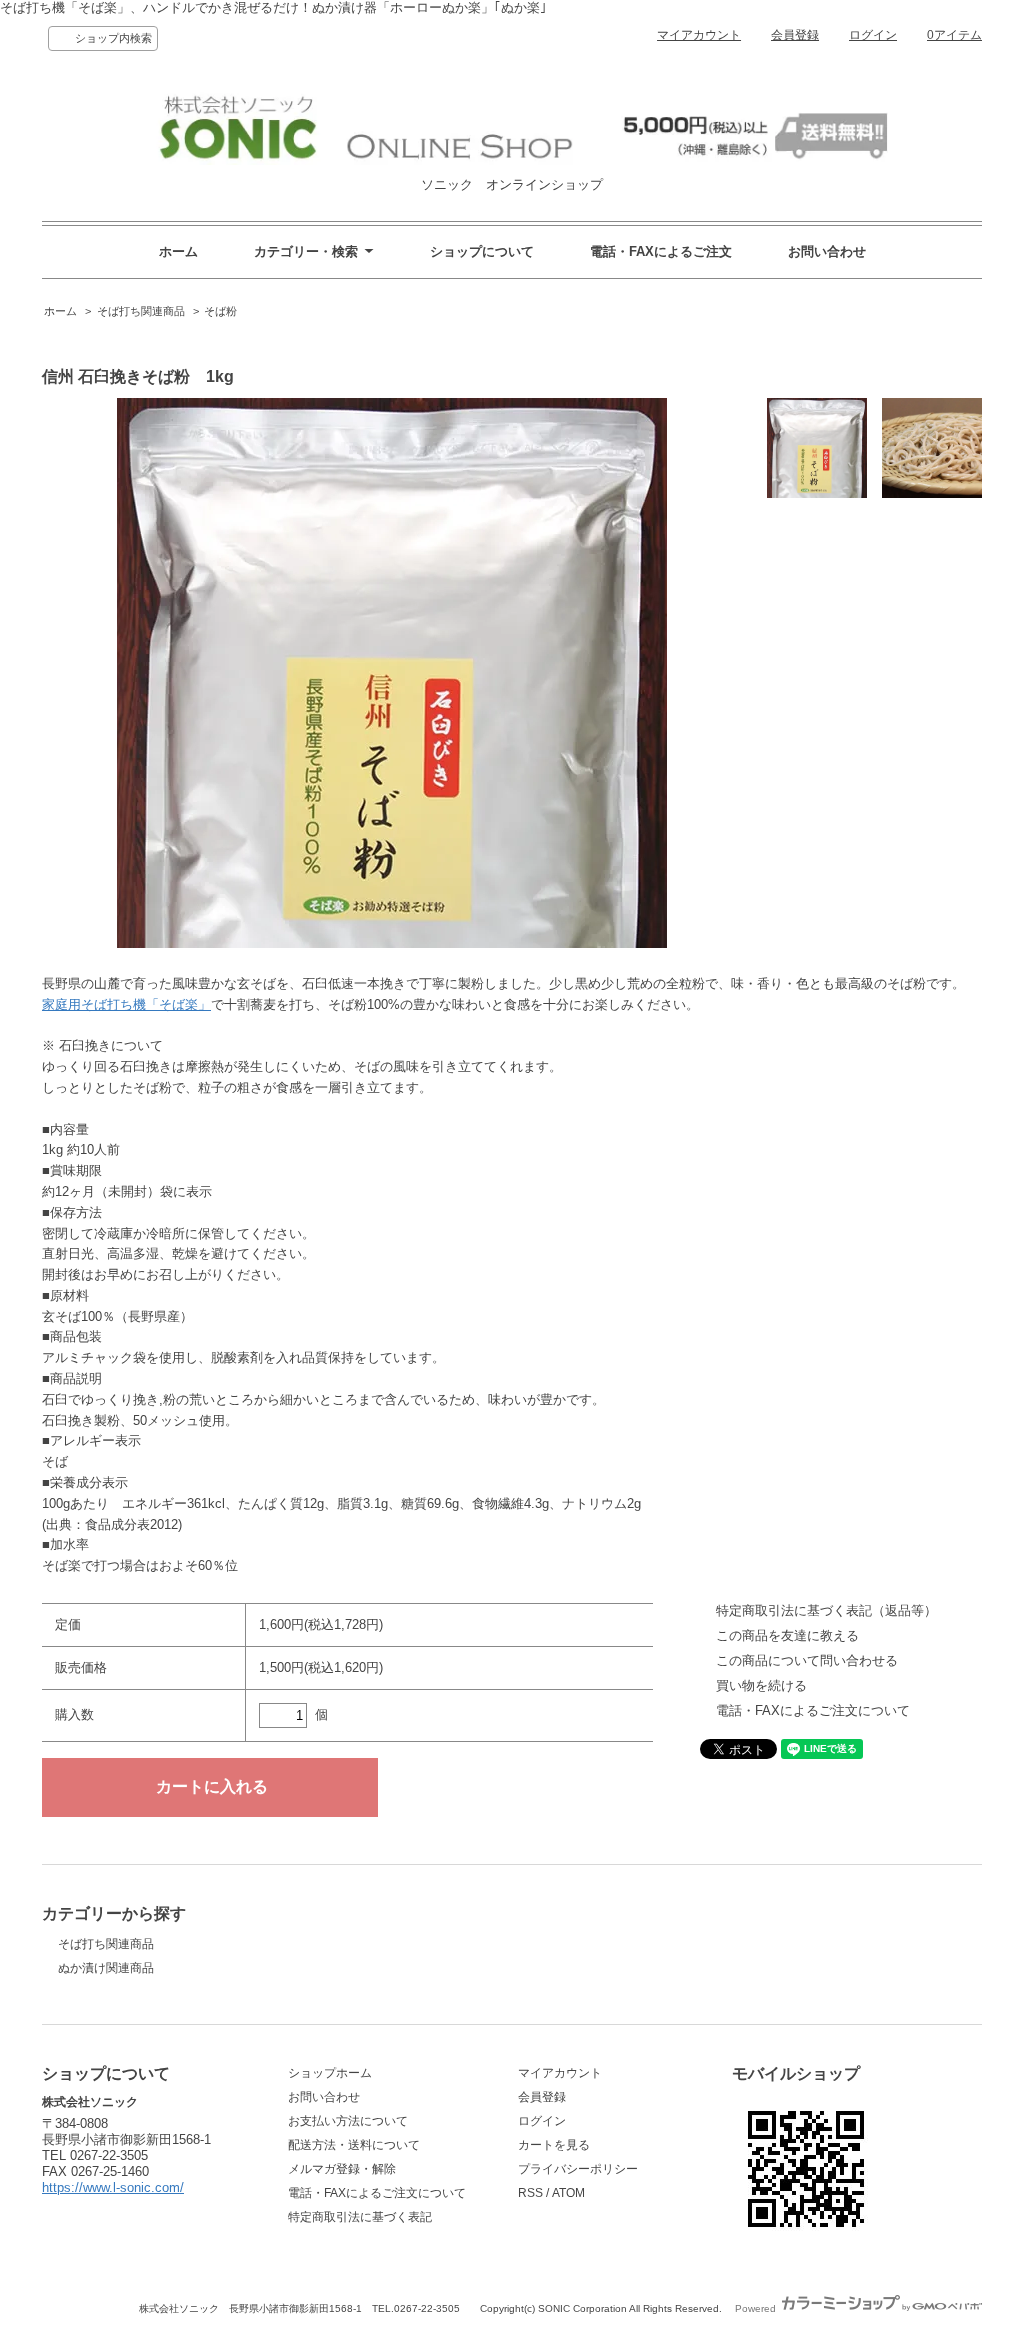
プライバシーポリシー (578, 2169)
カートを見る (554, 2145)
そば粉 (220, 311)
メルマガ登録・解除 (342, 2169)
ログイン (873, 35)
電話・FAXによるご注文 (661, 251)
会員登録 (795, 35)
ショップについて (482, 251)
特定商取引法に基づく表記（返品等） (826, 1610)
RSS (530, 2193)
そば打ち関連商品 (141, 311)
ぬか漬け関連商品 (106, 1968)
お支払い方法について (348, 2121)
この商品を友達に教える (787, 1635)
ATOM (568, 2193)
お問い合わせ (827, 251)
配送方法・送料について (354, 2145)
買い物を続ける (761, 1685)
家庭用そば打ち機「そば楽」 (126, 1004)
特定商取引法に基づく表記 (360, 2217)
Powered (757, 2308)
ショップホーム (330, 2073)
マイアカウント (699, 35)
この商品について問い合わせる (807, 1660)
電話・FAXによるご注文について (813, 1710)
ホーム (178, 251)
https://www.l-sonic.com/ (113, 2187)
